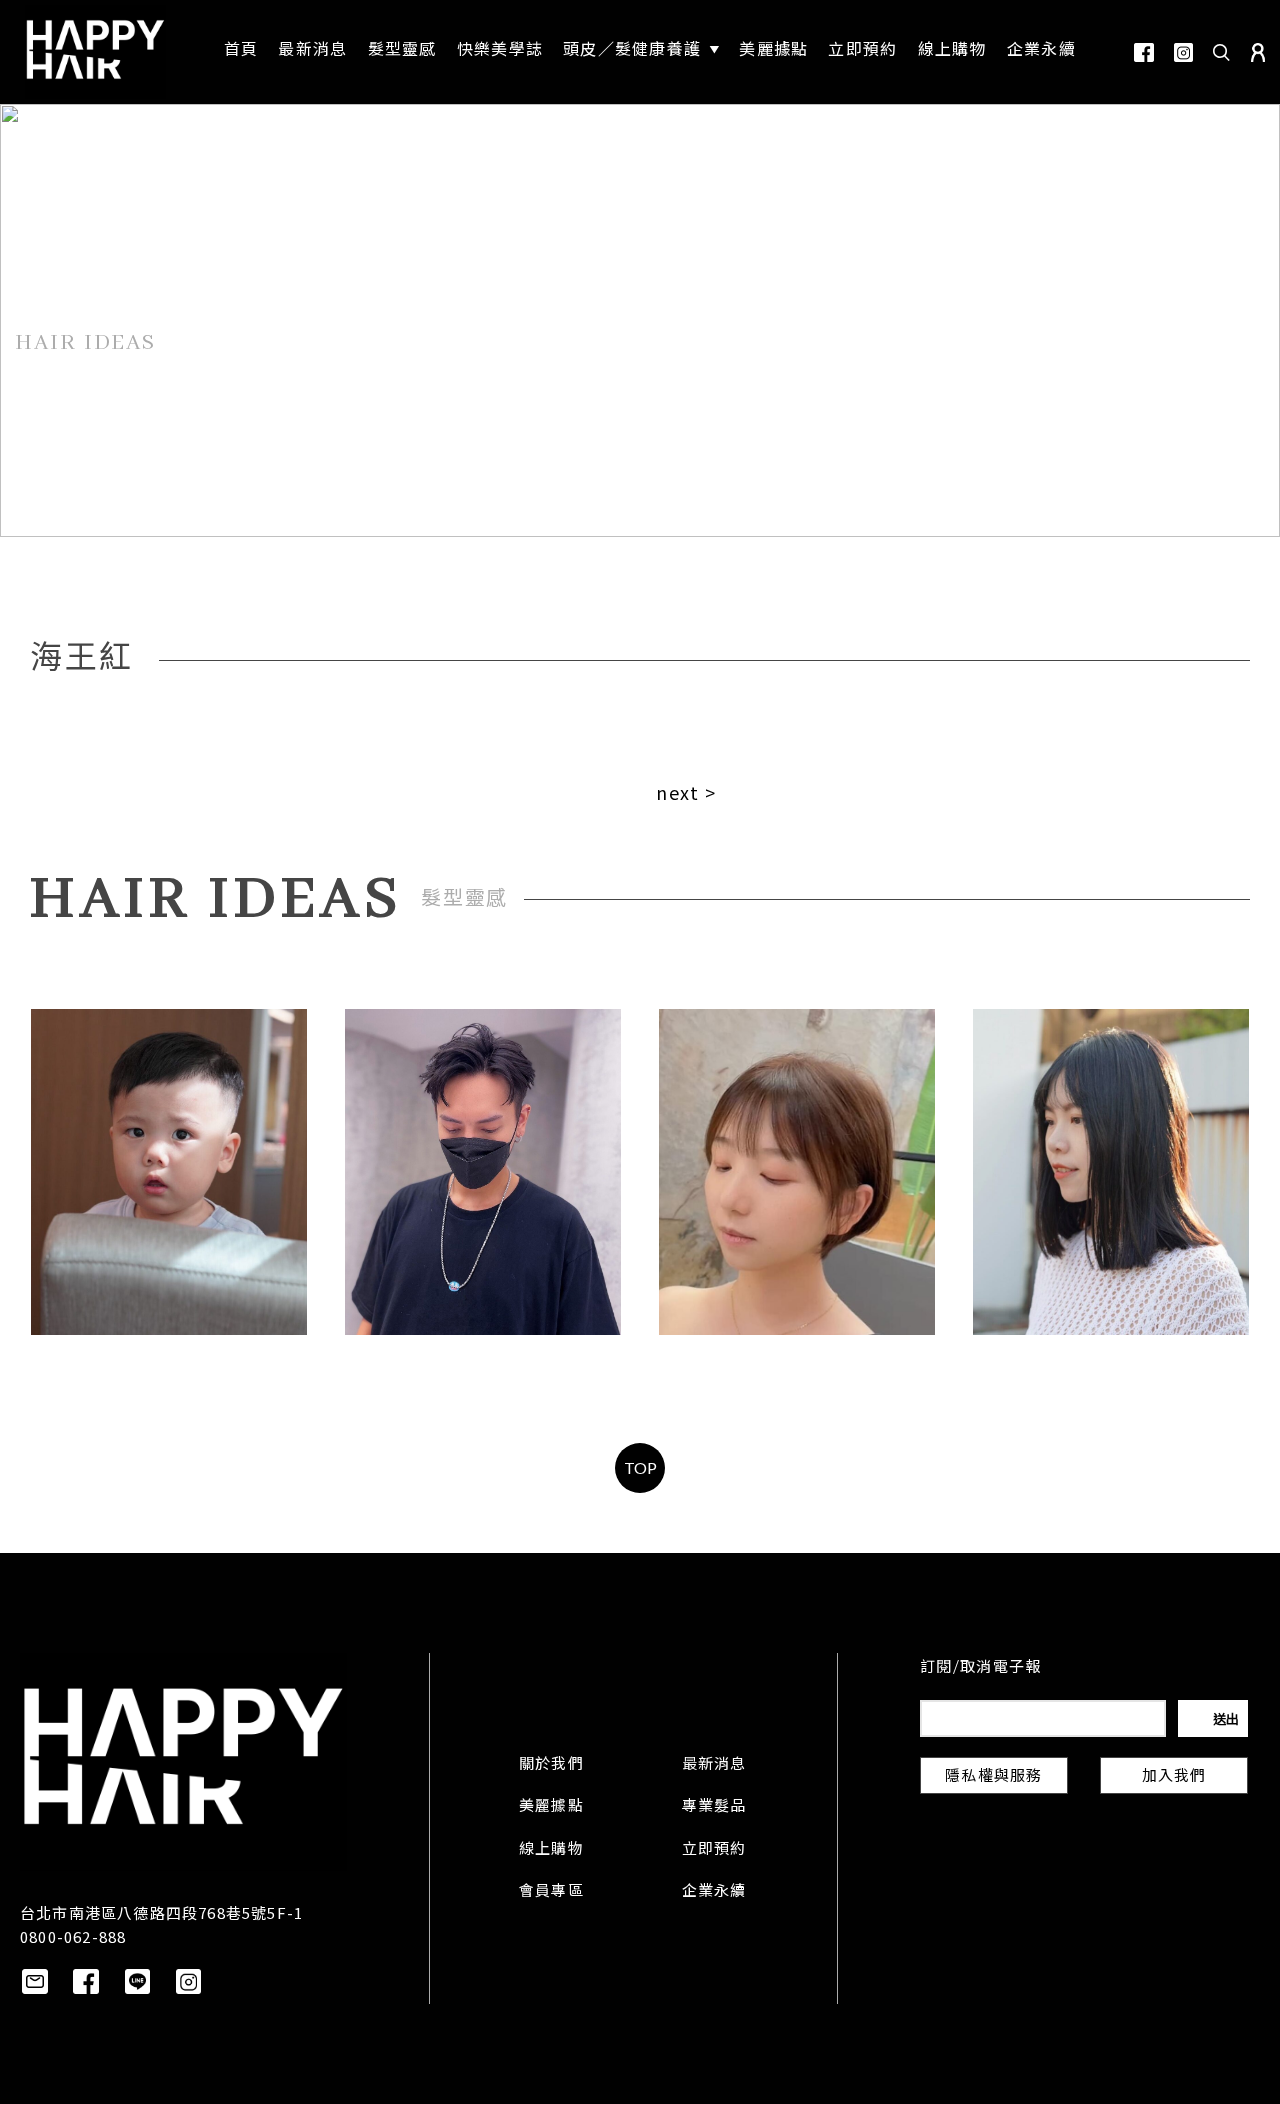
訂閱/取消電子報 (980, 1668)
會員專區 (551, 1892)
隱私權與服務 (993, 1777)
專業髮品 (714, 1807)
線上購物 (551, 1850)
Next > (686, 792)
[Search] (1222, 52)
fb (1144, 52)
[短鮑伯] (797, 1172)
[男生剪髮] (483, 1172)
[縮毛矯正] (1111, 1172)
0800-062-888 (73, 1936)
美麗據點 (551, 1807)
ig (1183, 52)
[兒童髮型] (169, 1172)
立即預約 (714, 1850)
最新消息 (714, 1765)
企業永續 (714, 1892)
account (1258, 52)
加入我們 (1174, 1777)
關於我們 (551, 1765)
